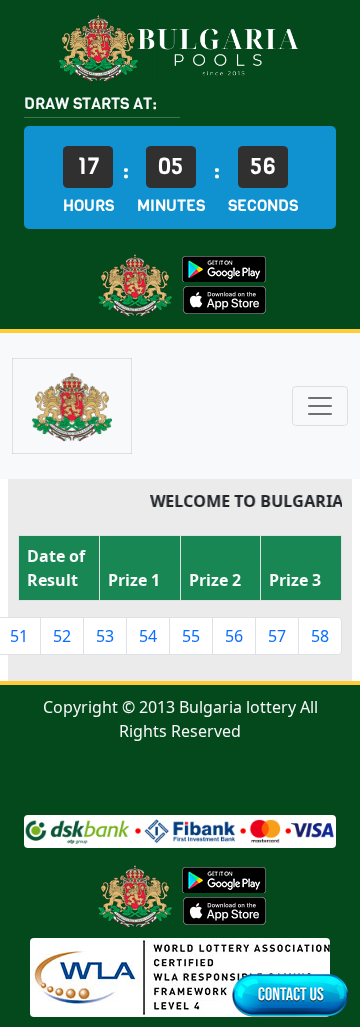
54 (148, 636)
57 (277, 636)
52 (62, 636)
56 (234, 636)
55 (191, 636)
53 (105, 636)
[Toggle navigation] (320, 406)
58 (320, 636)
